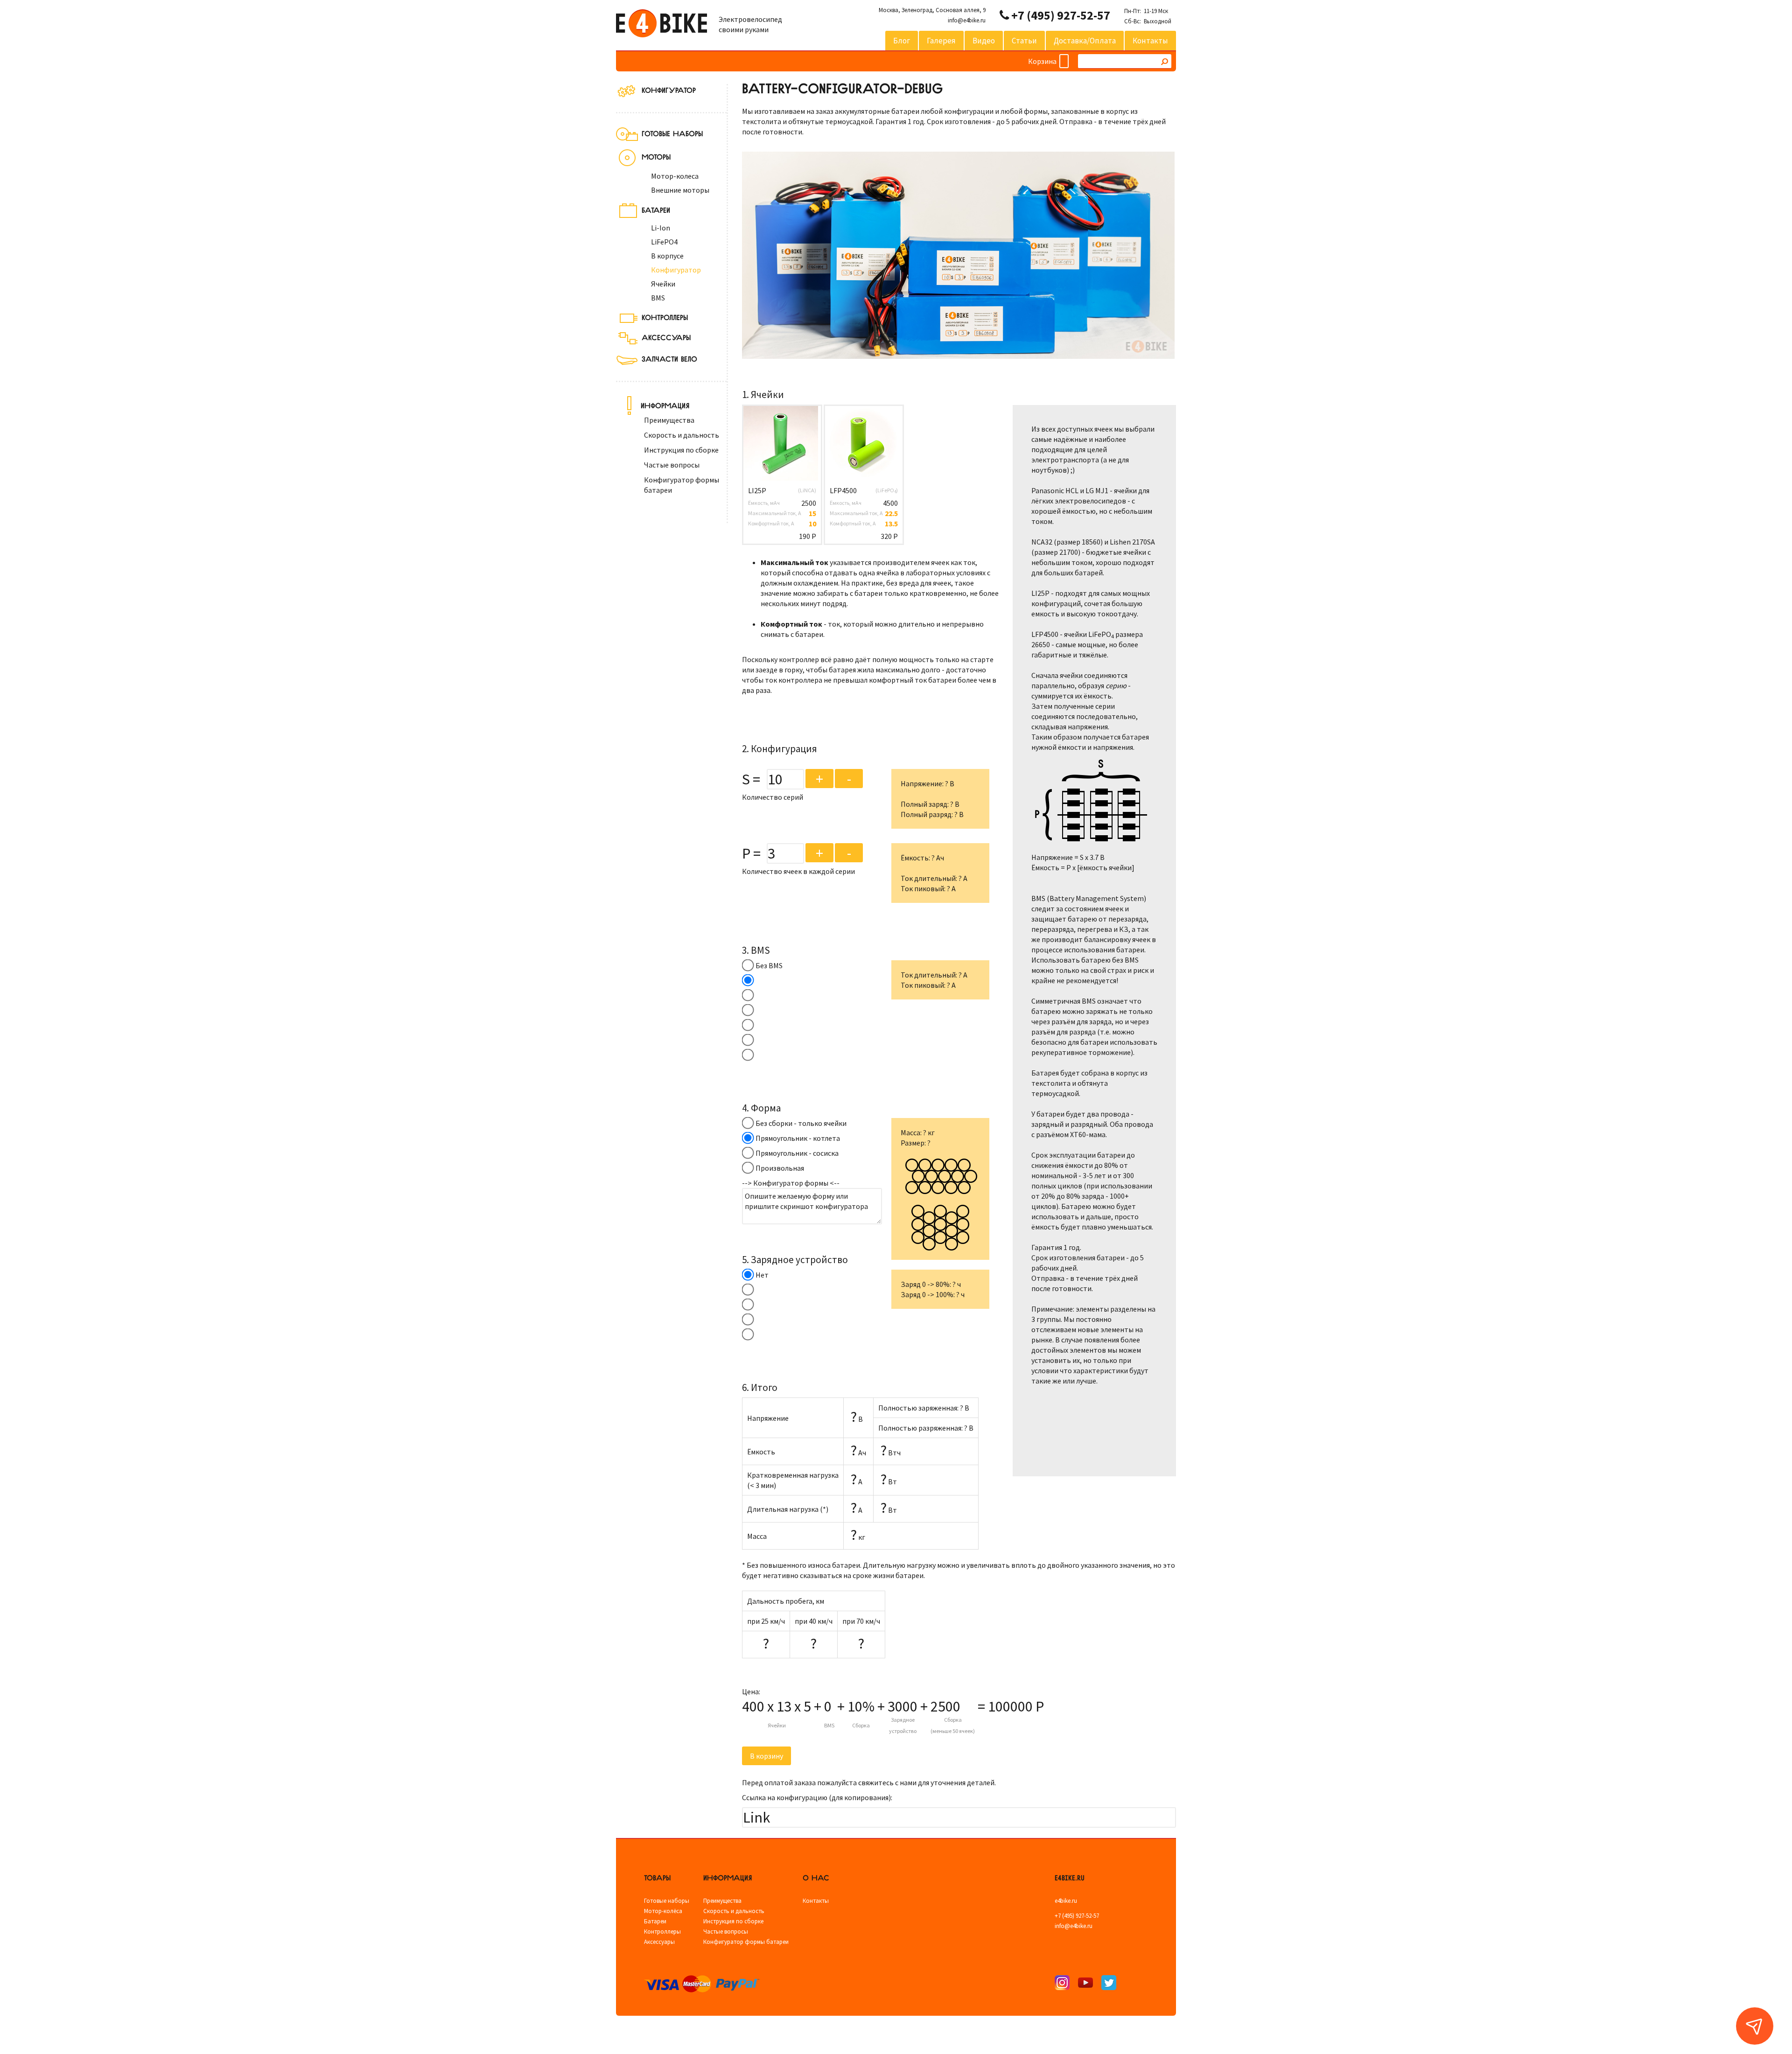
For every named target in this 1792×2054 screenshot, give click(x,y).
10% (861, 1706)
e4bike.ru (1066, 1901)
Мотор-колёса (663, 1911)
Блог (902, 41)
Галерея (941, 41)
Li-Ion (661, 228)
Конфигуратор (669, 89)
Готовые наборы (667, 1901)
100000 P (1016, 1706)
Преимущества (669, 420)
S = (751, 779)
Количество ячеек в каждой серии (798, 871)
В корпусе (667, 256)
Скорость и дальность (682, 435)
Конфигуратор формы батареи (746, 1942)
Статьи (1024, 41)
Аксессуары (659, 1942)
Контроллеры (662, 1932)
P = (751, 853)
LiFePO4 (664, 242)
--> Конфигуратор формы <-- (791, 1183)
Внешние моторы (680, 190)
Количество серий (773, 797)
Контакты (1150, 41)
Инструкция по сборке (681, 450)
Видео (984, 41)
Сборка (861, 1725)
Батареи (655, 1921)
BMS (658, 298)
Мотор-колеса (675, 176)
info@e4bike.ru (967, 20)
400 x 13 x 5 (777, 1706)
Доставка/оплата (1085, 41)
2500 (945, 1706)
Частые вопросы (672, 465)
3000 (903, 1706)
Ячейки (663, 284)
